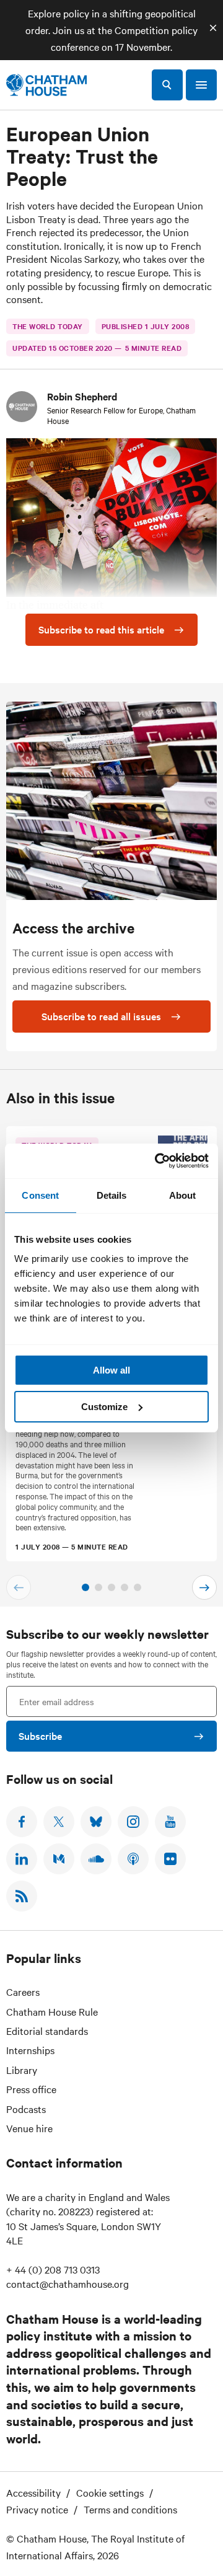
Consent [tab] (40, 1195)
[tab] (85, 1587)
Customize (104, 1407)
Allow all (111, 1370)
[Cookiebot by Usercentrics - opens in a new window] (157, 1161)
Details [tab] (112, 1195)
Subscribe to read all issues (101, 1016)
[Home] (46, 85)
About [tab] (183, 1195)
